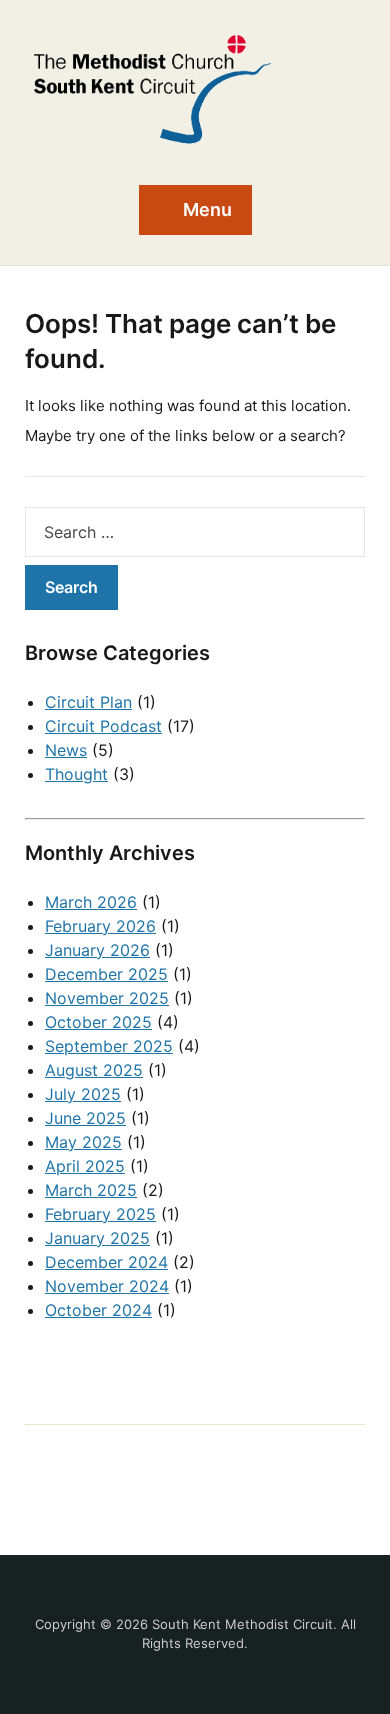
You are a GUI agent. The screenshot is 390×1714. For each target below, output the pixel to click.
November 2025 (107, 998)
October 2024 (98, 1310)
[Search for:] (195, 532)
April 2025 (85, 1166)
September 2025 (109, 1046)
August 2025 (94, 1070)
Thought (76, 774)
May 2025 (83, 1142)
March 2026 (91, 902)
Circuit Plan (88, 702)
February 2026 (100, 926)
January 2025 (97, 1238)
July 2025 (83, 1094)
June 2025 (85, 1118)
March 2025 (91, 1190)
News (66, 750)
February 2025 (100, 1214)
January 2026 (97, 950)
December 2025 (106, 974)
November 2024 (107, 1286)
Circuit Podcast (103, 726)
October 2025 (98, 1022)
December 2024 (106, 1262)
